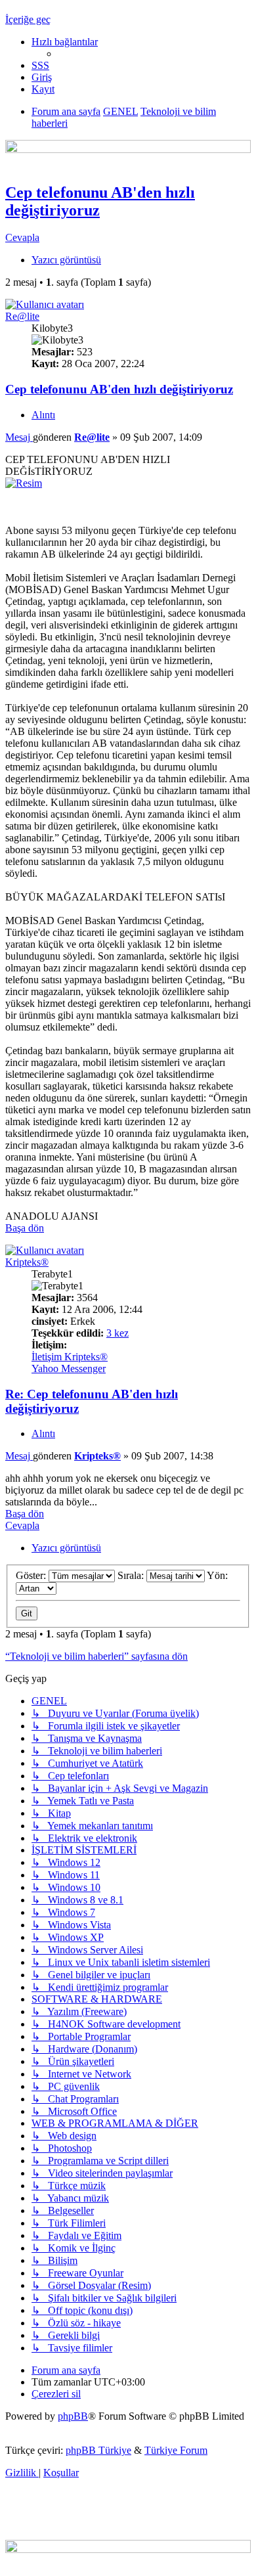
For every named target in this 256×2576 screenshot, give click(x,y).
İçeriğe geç (28, 19)
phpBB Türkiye (98, 2450)
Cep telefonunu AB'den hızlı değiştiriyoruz (119, 389)
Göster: (32, 1575)
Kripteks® (27, 1262)
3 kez (117, 1333)
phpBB (73, 2416)
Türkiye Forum (176, 2450)
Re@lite (22, 316)
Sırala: (132, 1575)
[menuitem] (40, 65)
